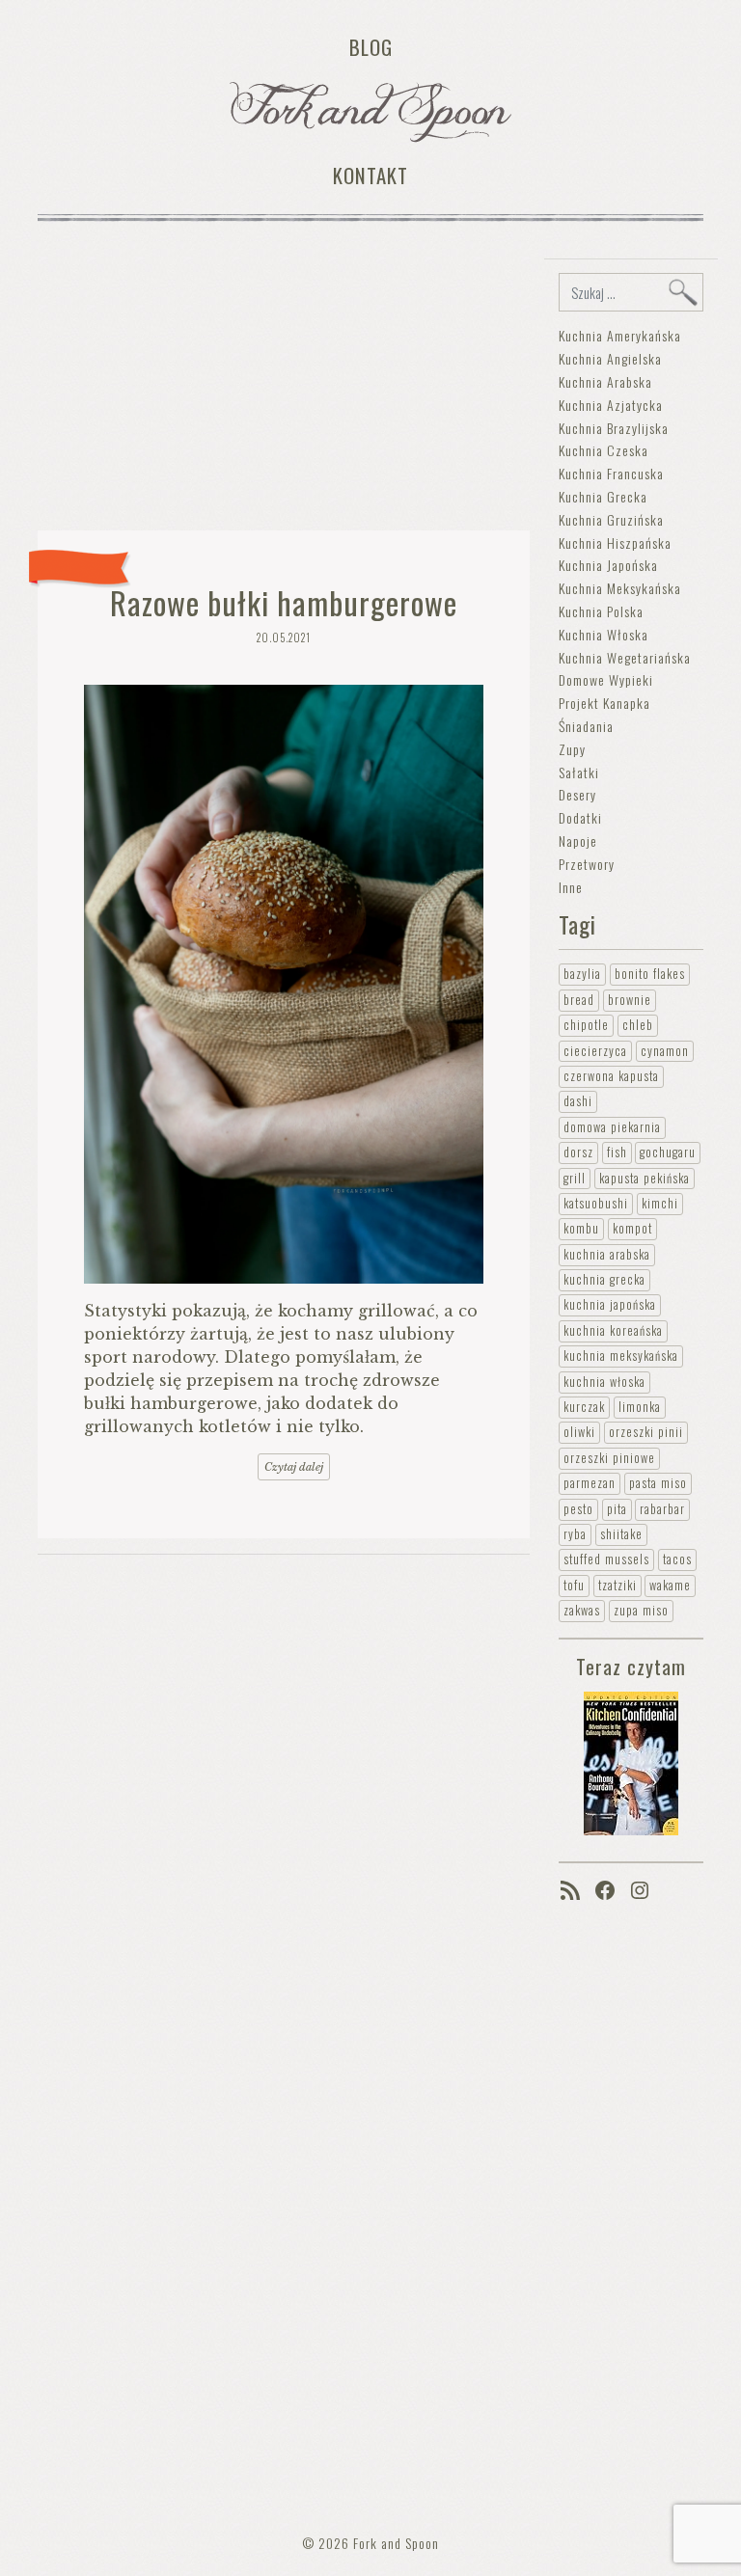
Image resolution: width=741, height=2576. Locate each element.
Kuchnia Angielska (610, 358)
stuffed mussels (606, 1559)
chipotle (586, 1025)
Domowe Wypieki (606, 679)
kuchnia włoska (604, 1382)
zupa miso (641, 1610)
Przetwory (587, 864)
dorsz (578, 1152)
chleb (638, 1025)
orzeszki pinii (646, 1432)
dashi (578, 1101)
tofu (574, 1585)
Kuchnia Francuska (611, 473)
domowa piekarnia (612, 1127)
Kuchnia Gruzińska (611, 519)
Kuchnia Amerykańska (620, 335)
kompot (632, 1228)
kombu (581, 1228)
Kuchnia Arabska (605, 381)
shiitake (621, 1534)
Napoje (578, 841)
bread (579, 1000)
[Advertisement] (284, 380)
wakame (670, 1585)
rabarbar (662, 1509)
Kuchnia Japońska (608, 565)
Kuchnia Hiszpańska (615, 542)
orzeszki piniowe (609, 1458)
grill (575, 1178)
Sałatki (579, 772)
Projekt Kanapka (604, 703)
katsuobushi (596, 1203)
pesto (578, 1509)
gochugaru (668, 1152)
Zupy (572, 749)
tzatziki (617, 1585)
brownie (630, 1000)
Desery (577, 794)
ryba (575, 1534)
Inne (571, 887)
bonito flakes (650, 974)
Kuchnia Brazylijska (614, 428)
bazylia (582, 974)
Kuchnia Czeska (604, 450)
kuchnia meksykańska (621, 1356)
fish (617, 1152)
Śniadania (586, 726)
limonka (640, 1407)
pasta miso (658, 1483)
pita (617, 1509)
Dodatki (580, 817)
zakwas (582, 1610)
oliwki (579, 1432)
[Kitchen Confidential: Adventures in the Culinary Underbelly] (631, 1762)
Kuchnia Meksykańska (620, 588)
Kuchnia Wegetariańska (625, 657)
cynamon (665, 1051)
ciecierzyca (595, 1051)
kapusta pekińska (645, 1178)
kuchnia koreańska (613, 1330)
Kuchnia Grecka (603, 496)
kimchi (660, 1203)
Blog (371, 47)
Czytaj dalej (294, 1467)
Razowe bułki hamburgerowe (284, 602)
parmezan (590, 1483)
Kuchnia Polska (601, 611)
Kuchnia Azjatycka (611, 405)
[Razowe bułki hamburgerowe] (284, 984)
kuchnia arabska (607, 1254)
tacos (677, 1559)
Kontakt (370, 175)
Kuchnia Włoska (604, 634)
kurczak (584, 1407)
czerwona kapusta (611, 1076)
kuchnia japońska (610, 1304)
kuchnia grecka (604, 1279)
